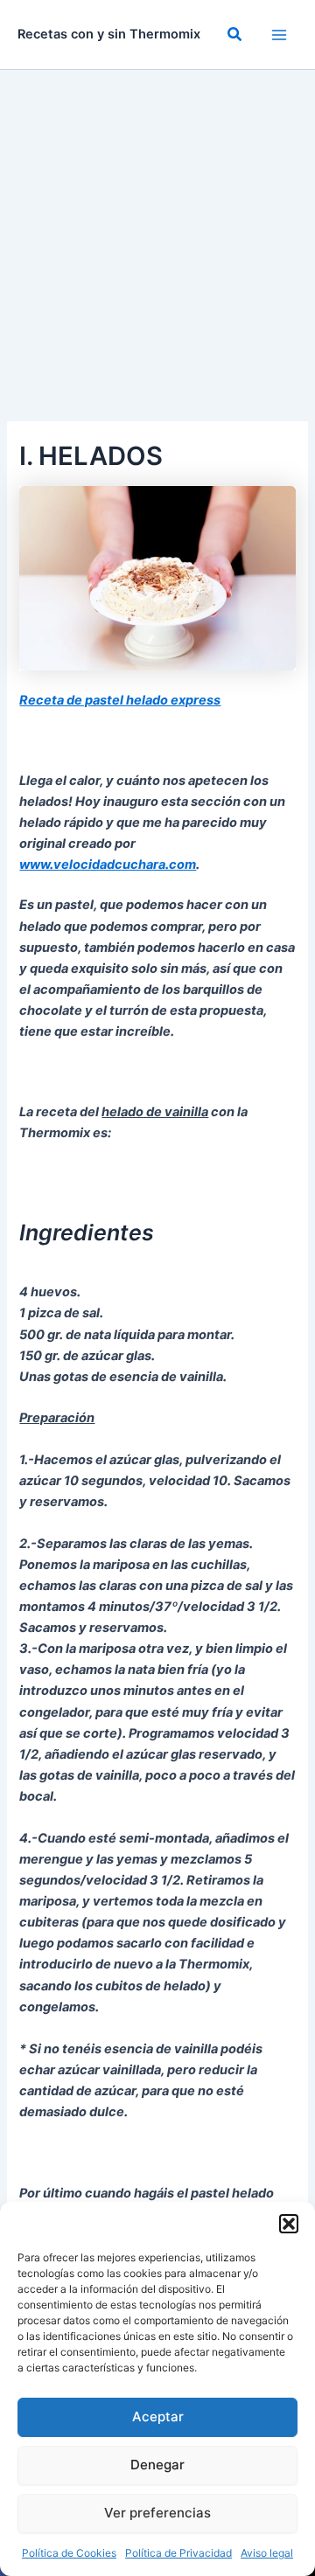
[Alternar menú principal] (279, 35)
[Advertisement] (157, 236)
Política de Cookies (69, 2553)
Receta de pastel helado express (120, 700)
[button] (289, 2224)
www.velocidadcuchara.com (108, 864)
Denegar (157, 2465)
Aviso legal (267, 2553)
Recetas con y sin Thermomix (109, 34)
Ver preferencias (157, 2513)
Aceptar (158, 2416)
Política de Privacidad (178, 2553)
